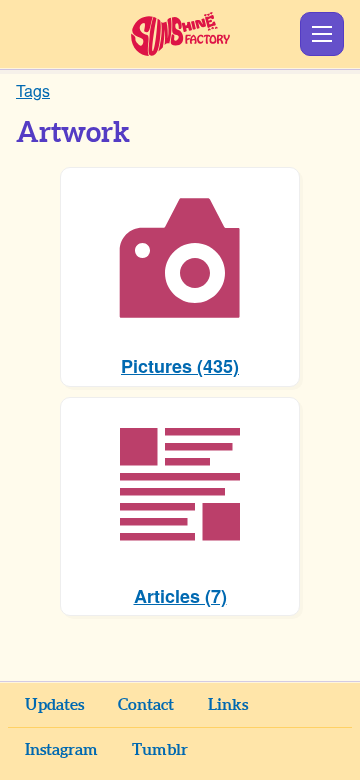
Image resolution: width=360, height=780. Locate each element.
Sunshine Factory (180, 34)
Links (228, 705)
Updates (54, 705)
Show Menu (322, 34)
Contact (146, 705)
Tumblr (160, 750)
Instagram (61, 750)
